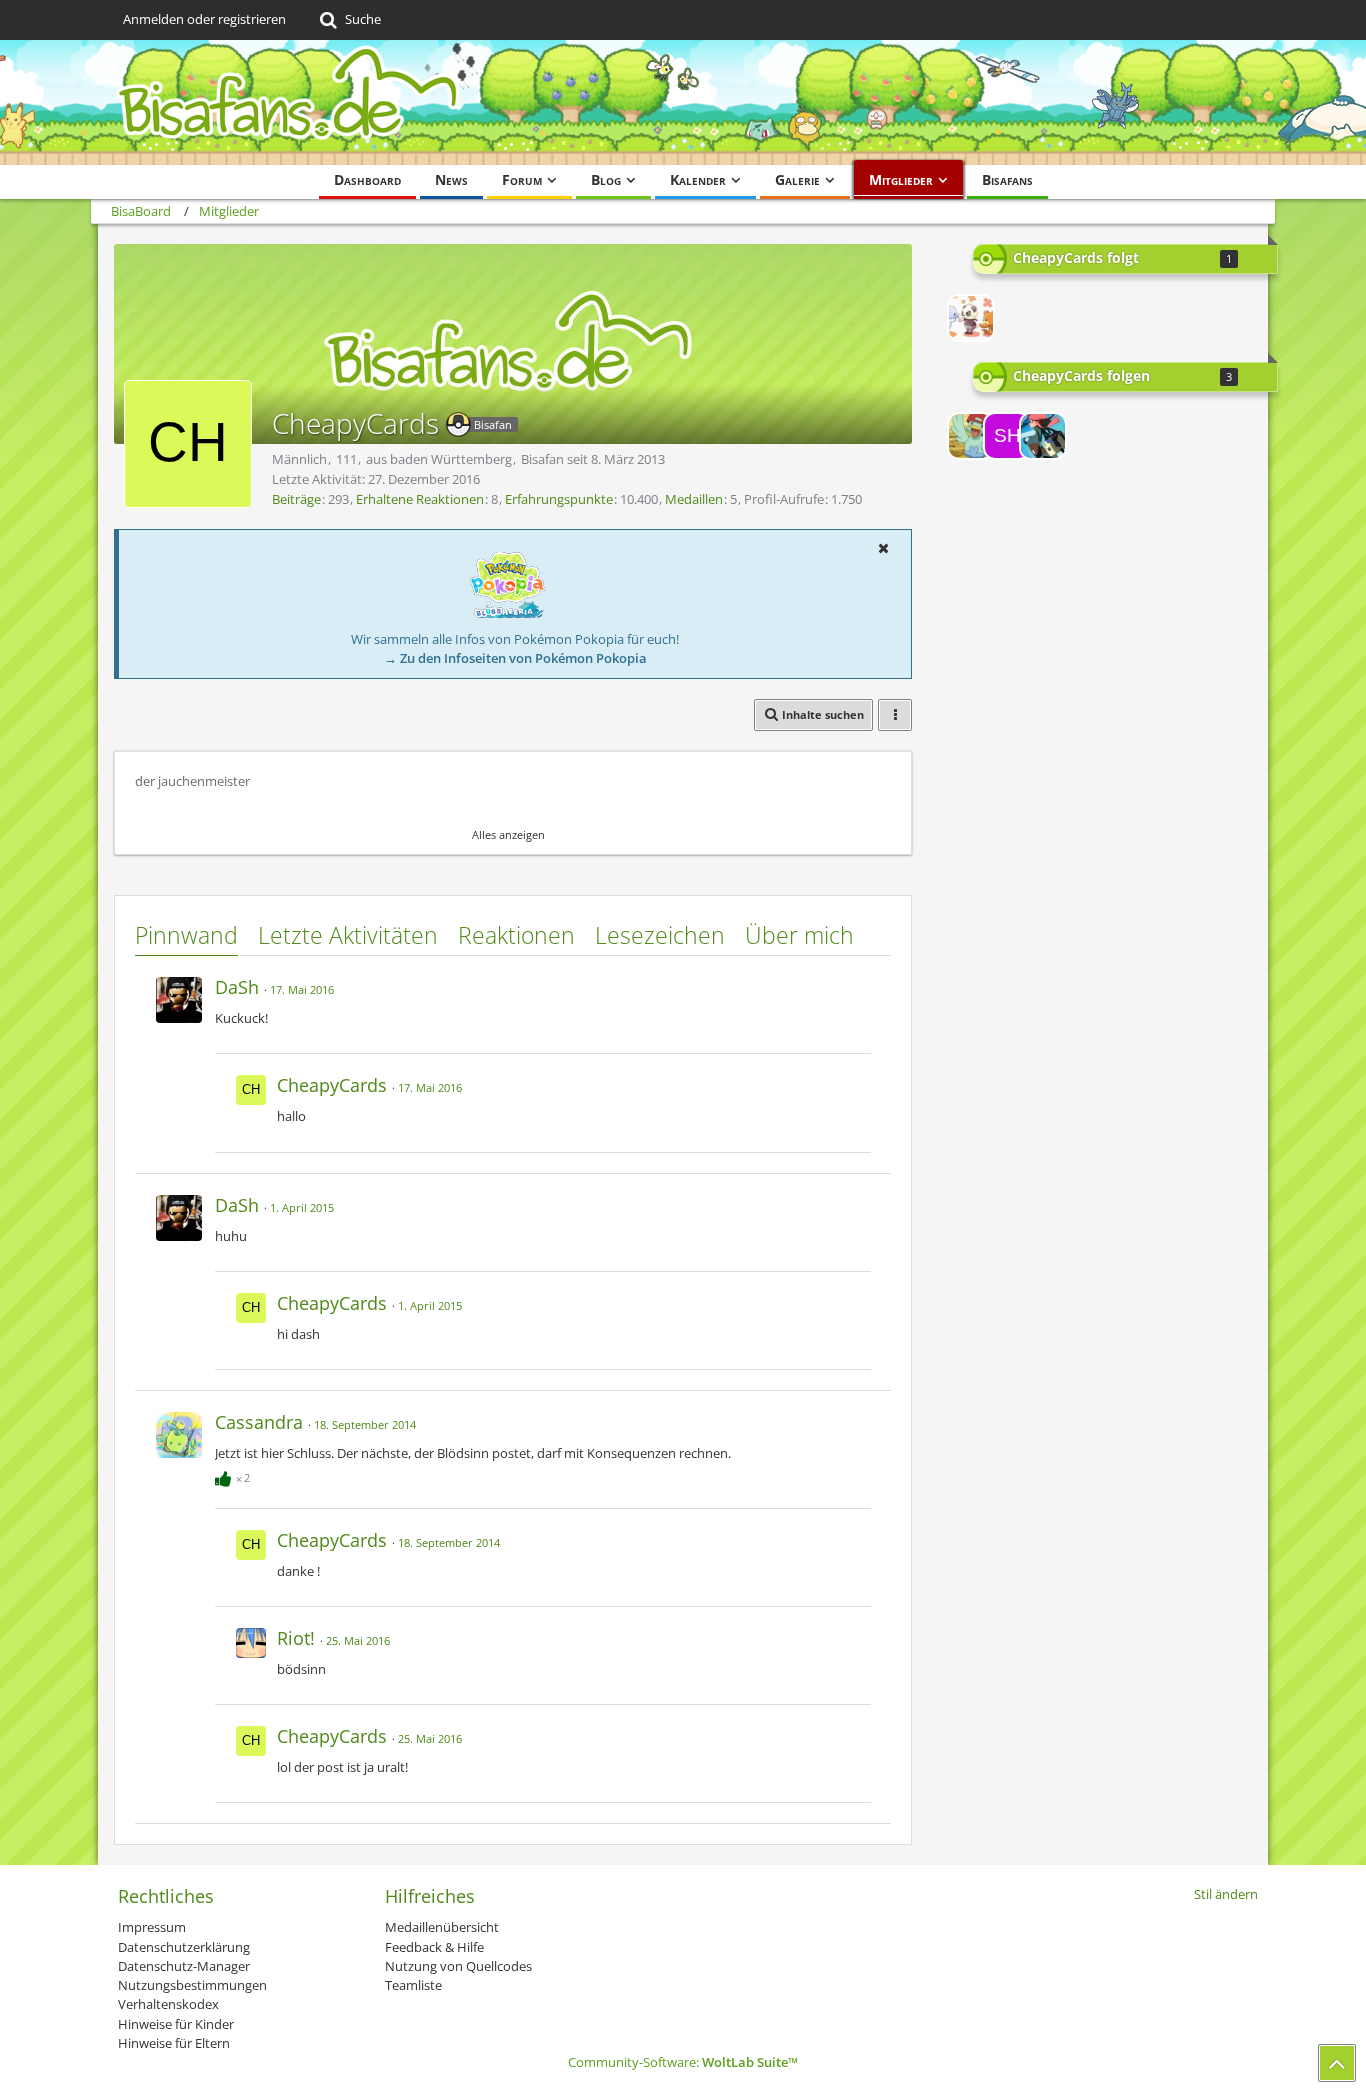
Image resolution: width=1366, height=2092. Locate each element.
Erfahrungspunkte (559, 499)
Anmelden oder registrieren (204, 19)
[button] (883, 548)
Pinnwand (186, 935)
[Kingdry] (971, 436)
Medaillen (694, 499)
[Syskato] (1043, 436)
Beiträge (296, 499)
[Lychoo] (971, 318)
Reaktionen (516, 935)
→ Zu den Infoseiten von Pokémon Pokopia (515, 658)
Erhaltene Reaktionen (420, 499)
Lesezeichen (660, 935)
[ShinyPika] (1007, 436)
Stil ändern (1226, 1894)
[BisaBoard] (683, 102)
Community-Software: (683, 2062)
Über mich (799, 935)
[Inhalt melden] (857, 984)
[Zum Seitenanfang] (1337, 2063)
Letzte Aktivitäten (348, 935)
